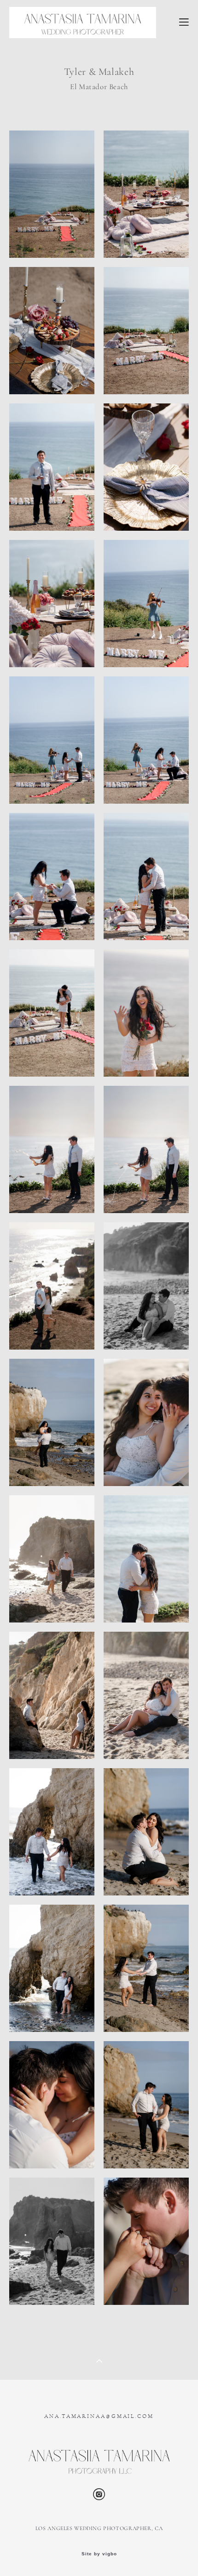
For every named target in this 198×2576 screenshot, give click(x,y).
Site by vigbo (99, 2554)
